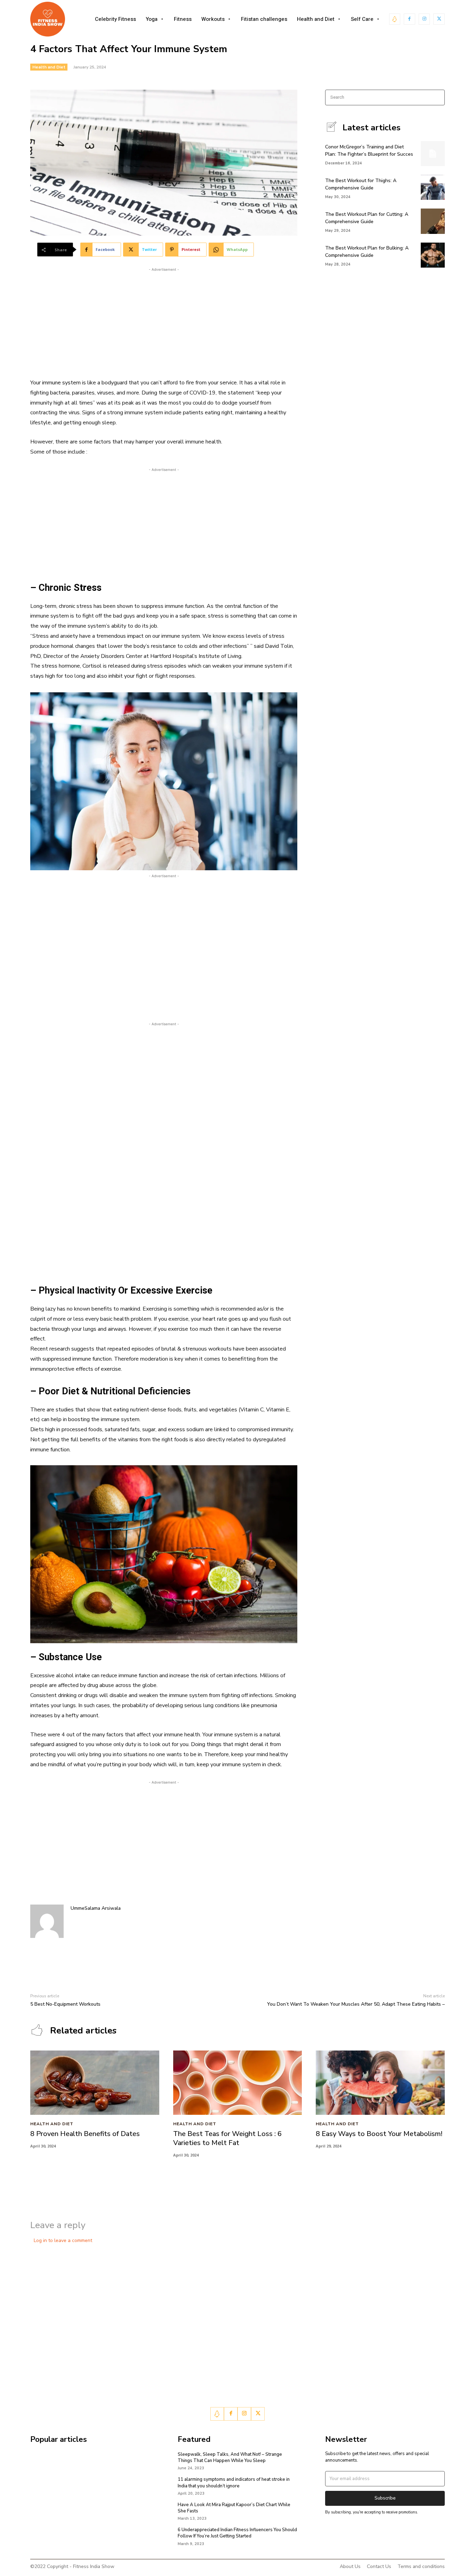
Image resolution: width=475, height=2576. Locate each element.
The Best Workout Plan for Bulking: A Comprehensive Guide (367, 252)
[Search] (437, 97)
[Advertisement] (164, 322)
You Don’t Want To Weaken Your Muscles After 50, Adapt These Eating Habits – (356, 2004)
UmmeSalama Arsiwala (96, 1908)
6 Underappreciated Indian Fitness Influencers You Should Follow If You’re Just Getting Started (237, 2533)
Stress (86, 588)
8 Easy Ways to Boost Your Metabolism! (379, 2134)
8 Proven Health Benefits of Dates (85, 2134)
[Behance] (395, 19)
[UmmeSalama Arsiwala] (47, 1921)
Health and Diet (49, 67)
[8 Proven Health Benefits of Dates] (95, 2083)
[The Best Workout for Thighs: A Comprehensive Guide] (433, 187)
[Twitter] (439, 19)
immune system (61, 383)
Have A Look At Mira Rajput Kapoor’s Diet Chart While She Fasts (234, 2508)
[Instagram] (424, 19)
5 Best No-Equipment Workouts (65, 2004)
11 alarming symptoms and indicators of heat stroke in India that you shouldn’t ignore (234, 2483)
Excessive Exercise (171, 1290)
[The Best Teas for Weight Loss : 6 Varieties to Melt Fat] (238, 2083)
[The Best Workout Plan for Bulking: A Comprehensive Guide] (433, 255)
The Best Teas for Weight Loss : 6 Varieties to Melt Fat (227, 2138)
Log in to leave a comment (63, 2240)
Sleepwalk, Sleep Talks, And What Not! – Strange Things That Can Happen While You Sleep (230, 2457)
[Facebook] (409, 19)
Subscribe (385, 2498)
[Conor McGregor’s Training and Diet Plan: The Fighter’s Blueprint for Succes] (433, 154)
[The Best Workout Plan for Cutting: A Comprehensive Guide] (433, 221)
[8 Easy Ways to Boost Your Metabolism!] (380, 2083)
